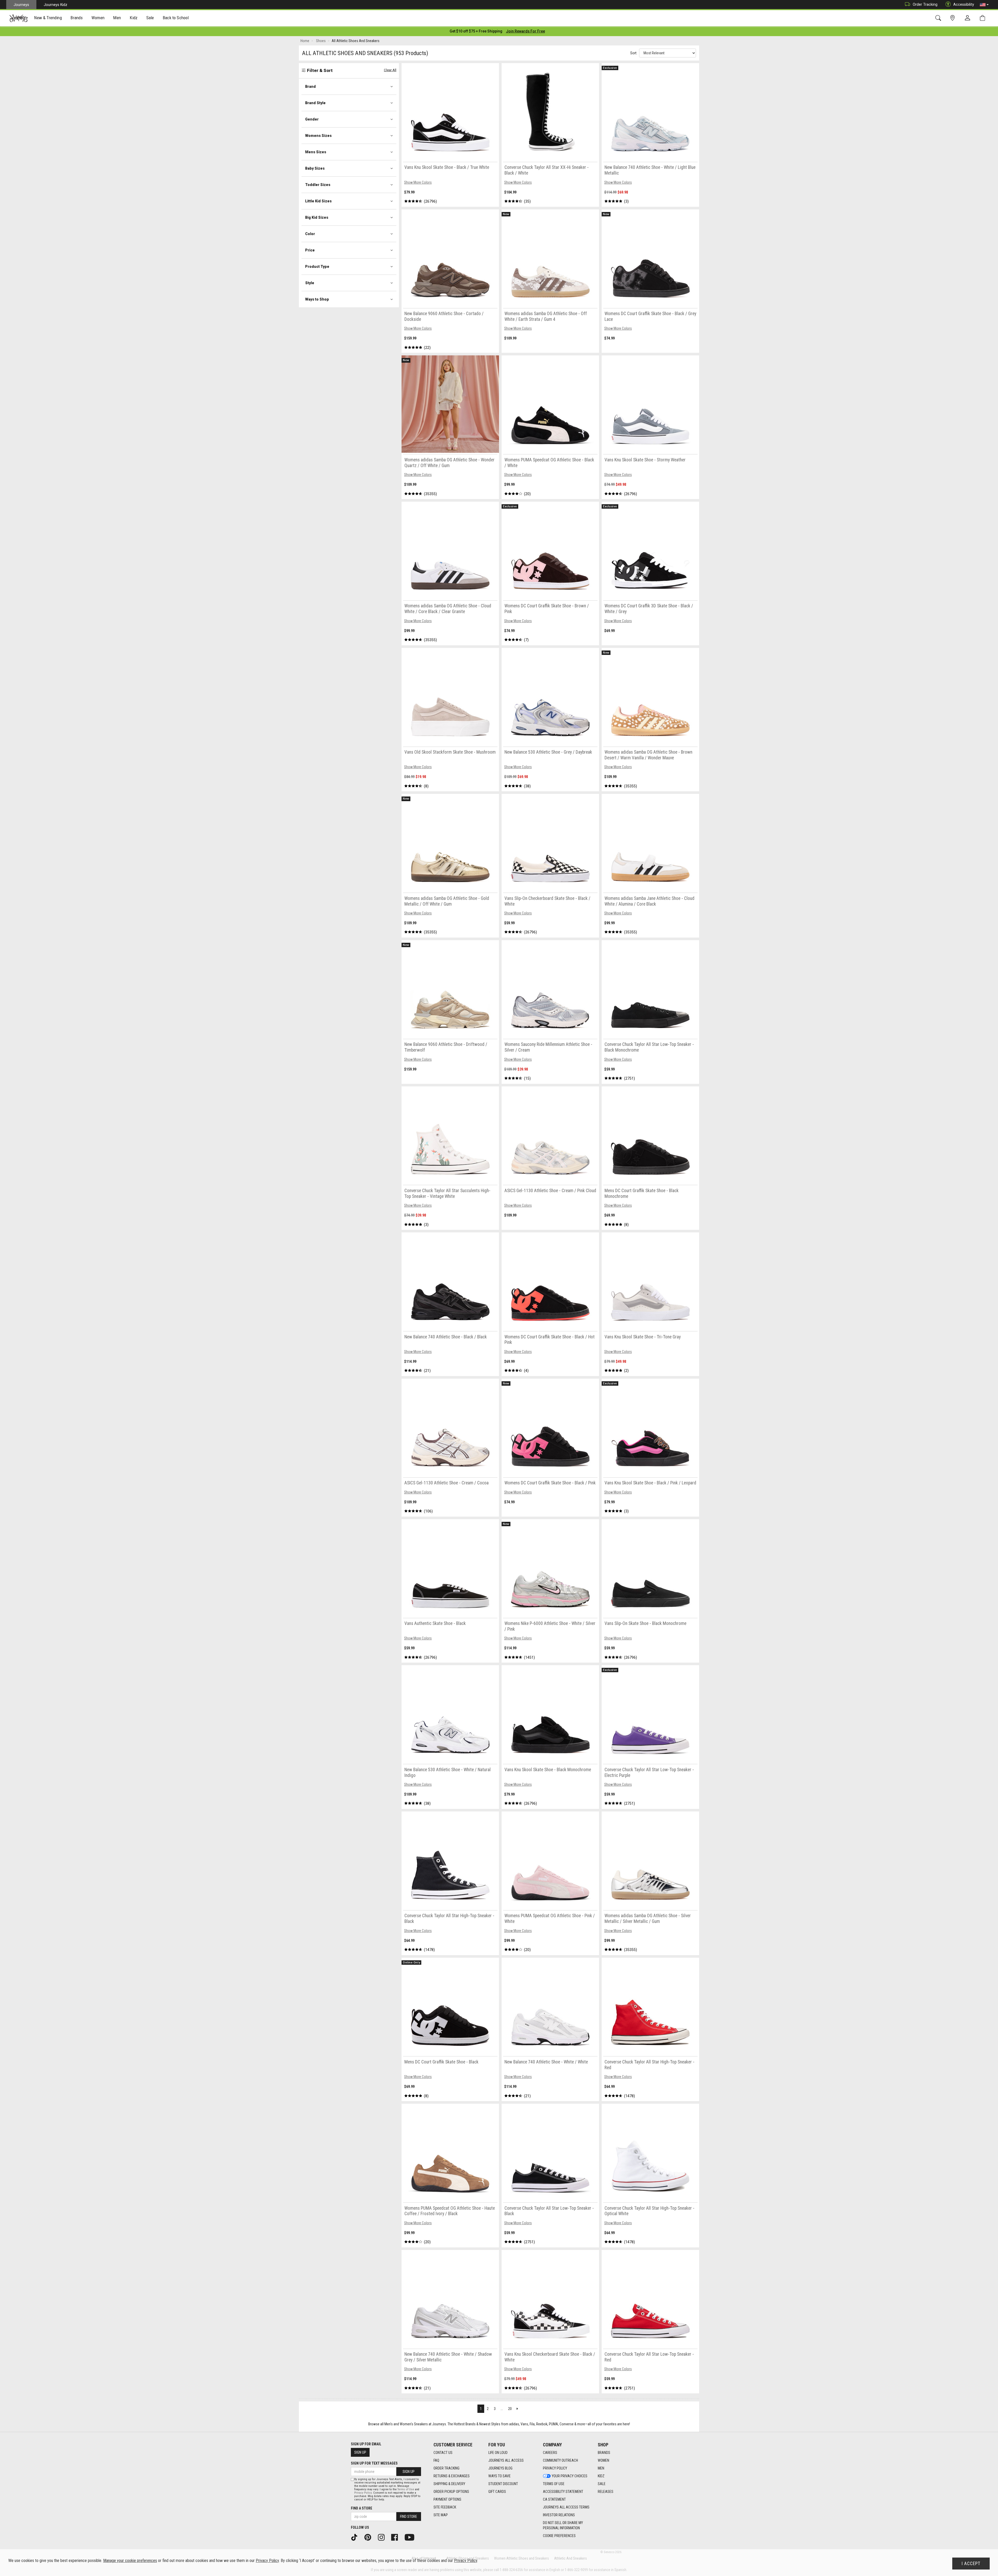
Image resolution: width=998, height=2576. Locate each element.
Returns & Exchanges (452, 2476)
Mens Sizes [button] (316, 152)
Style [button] (310, 283)
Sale (602, 2484)
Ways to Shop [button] (317, 299)
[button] (984, 5)
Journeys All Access (506, 2460)
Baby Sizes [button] (315, 168)
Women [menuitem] (98, 18)
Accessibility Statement (563, 2492)
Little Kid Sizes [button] (318, 201)
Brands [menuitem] (77, 18)
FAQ (436, 2460)
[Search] (939, 18)
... (502, 2409)
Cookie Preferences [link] (559, 2536)
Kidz (601, 2476)
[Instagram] (383, 2537)
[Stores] (953, 18)
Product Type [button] (317, 267)
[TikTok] (356, 2537)
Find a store (362, 2508)
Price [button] (310, 250)
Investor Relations (559, 2515)
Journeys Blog (500, 2468)
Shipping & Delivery (449, 2484)
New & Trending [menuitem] (48, 18)
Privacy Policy (555, 2468)
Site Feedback (445, 2507)
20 (510, 2409)
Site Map (441, 2515)
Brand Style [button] (315, 103)
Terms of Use (554, 2484)
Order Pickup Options (451, 2492)
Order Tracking (925, 4)
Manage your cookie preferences (130, 2561)
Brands (604, 2453)
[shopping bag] (984, 18)
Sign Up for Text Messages (374, 2463)
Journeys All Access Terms (566, 2507)
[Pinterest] (370, 2537)
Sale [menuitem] (150, 18)
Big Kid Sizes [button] (317, 217)
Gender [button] (312, 119)
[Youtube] (411, 2537)
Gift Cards (497, 2492)
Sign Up (360, 2452)
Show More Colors (418, 182)
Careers (550, 2453)
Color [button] (310, 234)
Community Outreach (560, 2460)
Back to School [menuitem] (176, 18)
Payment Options (447, 2499)
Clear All (390, 70)
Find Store (409, 2517)
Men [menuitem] (117, 18)
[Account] (969, 18)
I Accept (971, 2564)
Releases (606, 2492)
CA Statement (554, 2499)
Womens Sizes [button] (318, 136)
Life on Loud (498, 2453)
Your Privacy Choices (570, 2476)
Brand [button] (310, 87)
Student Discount (503, 2484)
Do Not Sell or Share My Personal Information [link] (563, 2525)
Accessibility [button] (964, 4)
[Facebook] (396, 2537)
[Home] (19, 18)
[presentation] (48, 18)
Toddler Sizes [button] (318, 185)
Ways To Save (500, 2476)
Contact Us (443, 2453)
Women (603, 2460)
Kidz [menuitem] (134, 18)
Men (601, 2468)
